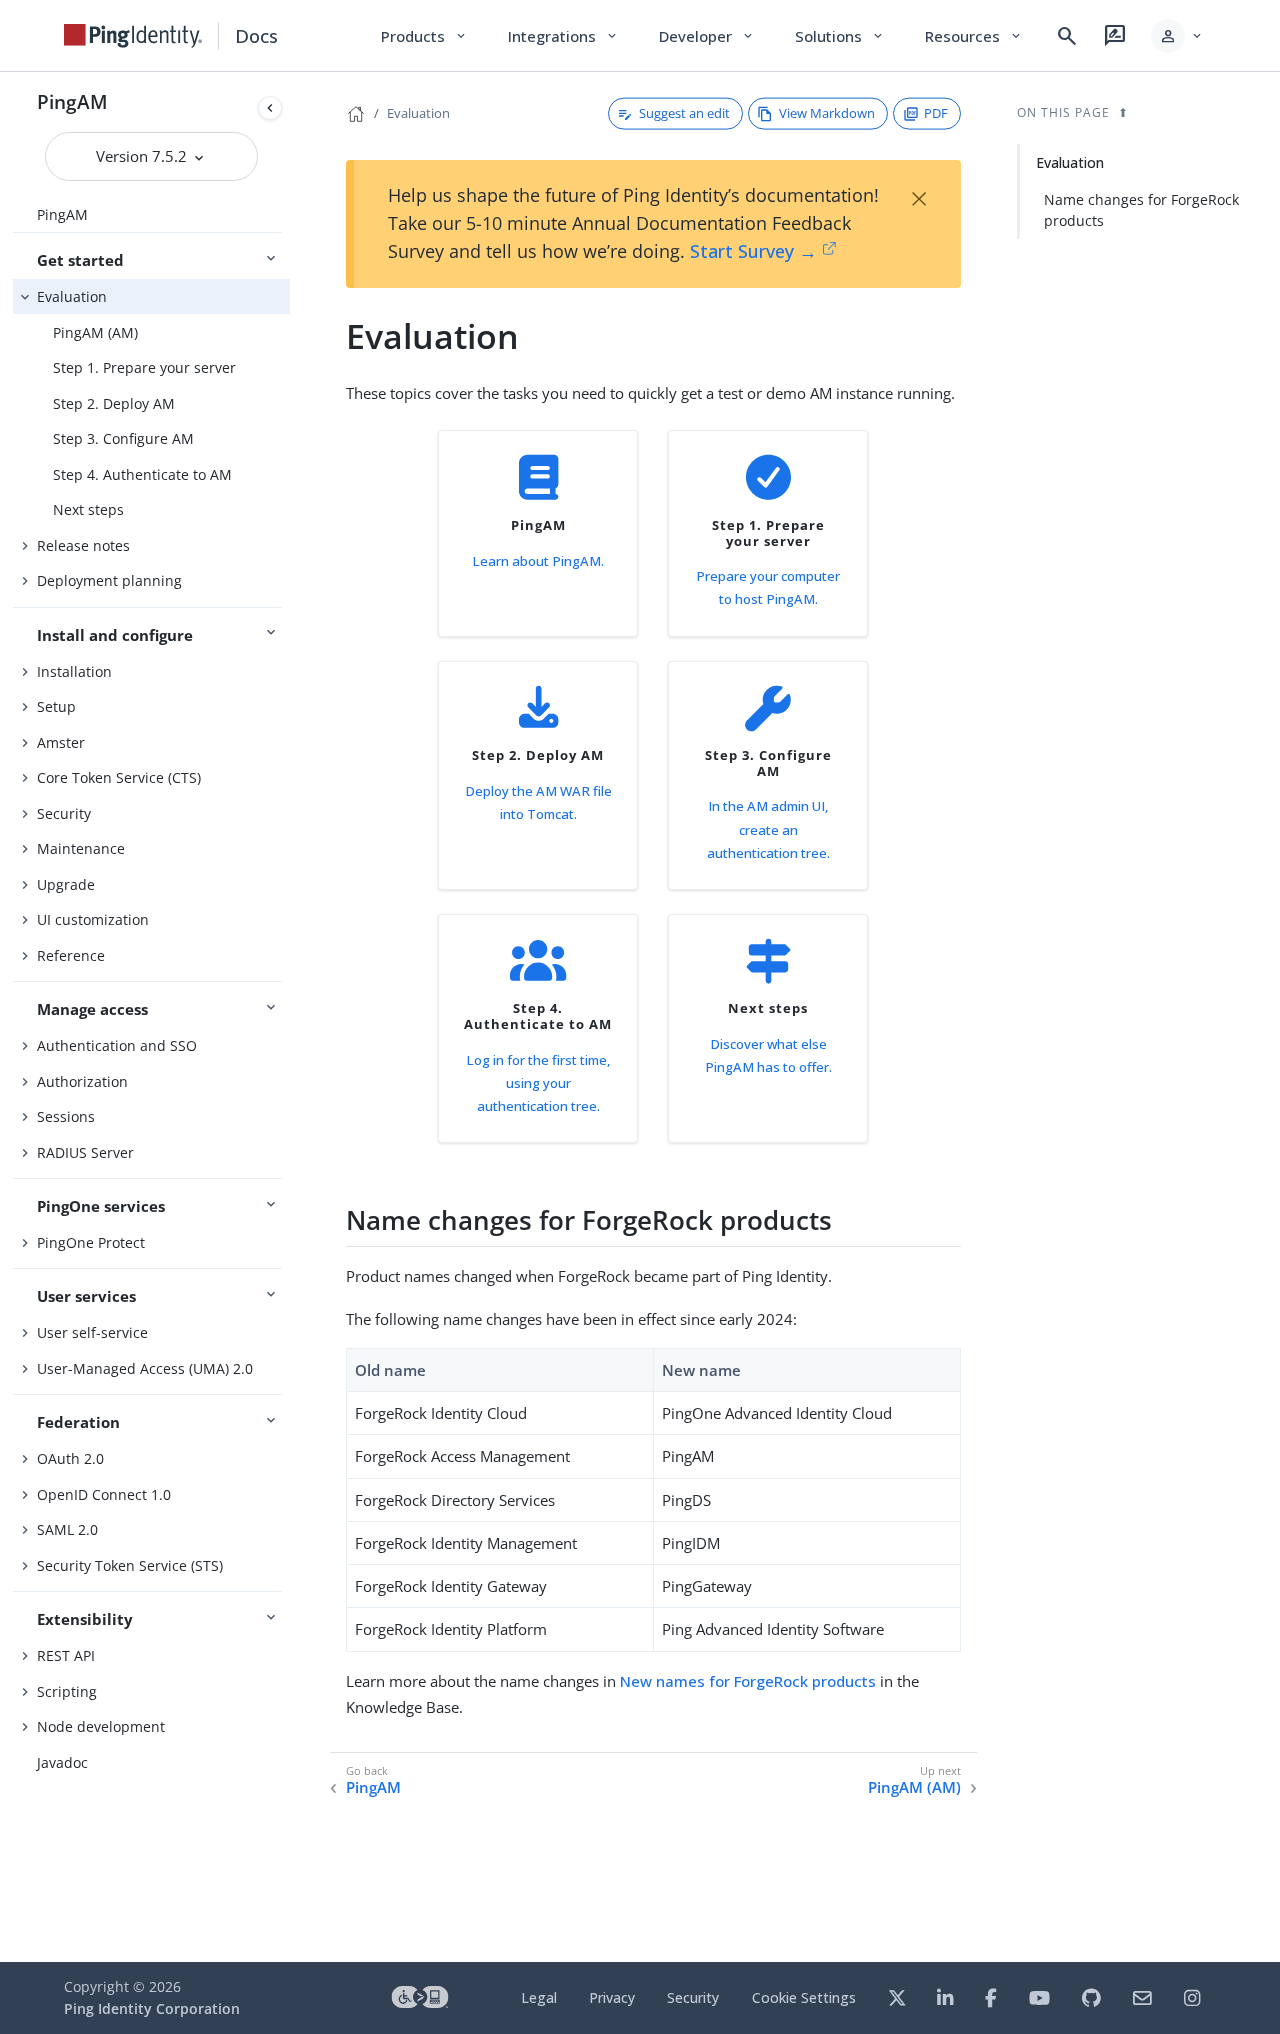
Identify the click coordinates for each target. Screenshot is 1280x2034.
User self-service (92, 1332)
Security (64, 813)
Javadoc (62, 1762)
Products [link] (424, 36)
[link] (133, 36)
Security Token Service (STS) (130, 1565)
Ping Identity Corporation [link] (152, 2008)
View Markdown (827, 113)
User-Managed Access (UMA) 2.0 (145, 1368)
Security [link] (693, 1997)
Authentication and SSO (117, 1045)
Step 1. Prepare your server (144, 367)
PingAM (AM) (95, 332)
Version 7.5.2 (143, 156)
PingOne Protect (91, 1242)
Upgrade (66, 884)
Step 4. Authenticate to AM (142, 474)
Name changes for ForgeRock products (1141, 210)
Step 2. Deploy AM (114, 403)
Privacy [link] (612, 1997)
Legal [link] (539, 1997)
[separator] (290, 1017)
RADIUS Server (85, 1152)
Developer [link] (707, 36)
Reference (71, 955)
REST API (66, 1655)
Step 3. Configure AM (123, 438)
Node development (101, 1726)
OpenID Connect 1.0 (104, 1494)
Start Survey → (753, 251)
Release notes (83, 545)
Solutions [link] (840, 36)
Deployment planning (109, 580)
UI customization (93, 919)
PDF (936, 113)
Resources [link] (974, 36)
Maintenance (81, 848)
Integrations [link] (563, 36)
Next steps (88, 509)
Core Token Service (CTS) (119, 777)
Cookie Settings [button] (804, 1997)
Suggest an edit (684, 113)
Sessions (66, 1116)
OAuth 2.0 (70, 1458)
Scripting (67, 1691)
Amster (61, 742)
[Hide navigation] (270, 108)
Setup (56, 706)
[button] (1177, 36)
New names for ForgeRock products (748, 1681)
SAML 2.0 (67, 1529)
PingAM (72, 101)
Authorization (82, 1081)
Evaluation (72, 296)
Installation (74, 671)
